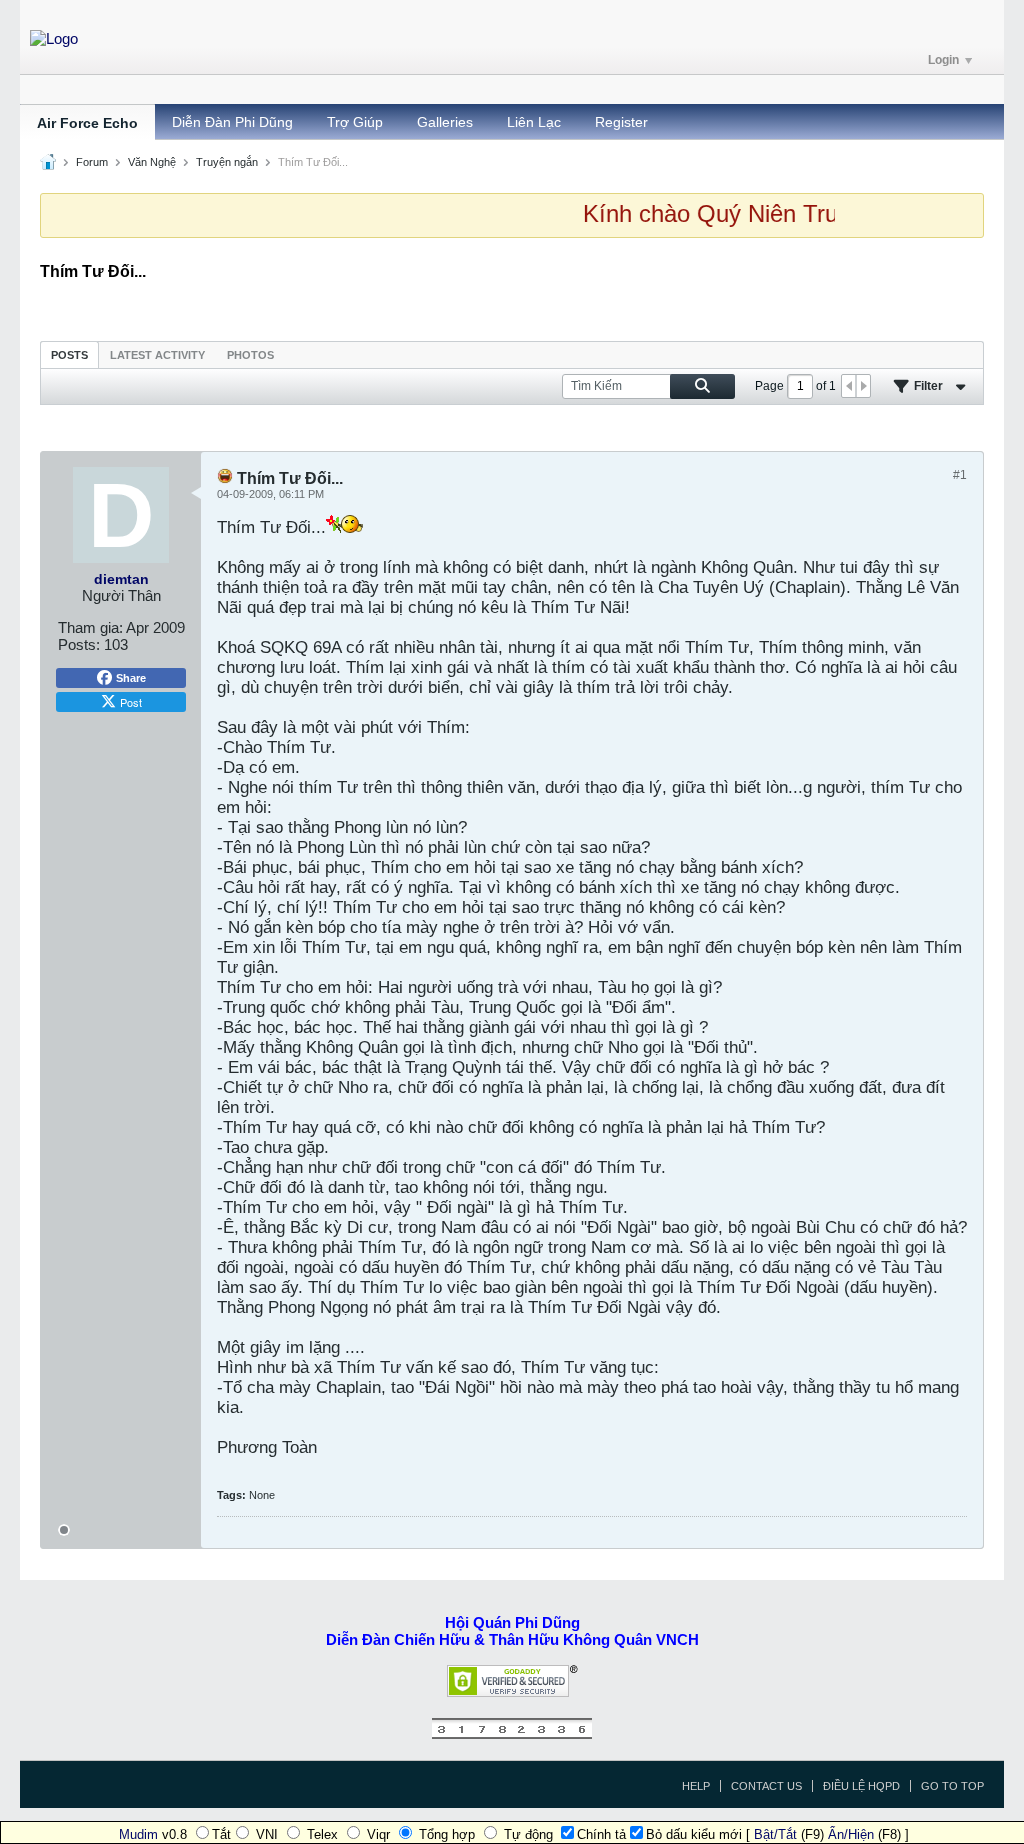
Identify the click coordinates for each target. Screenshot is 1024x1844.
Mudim (138, 1834)
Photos (250, 355)
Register (621, 122)
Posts (69, 355)
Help (696, 1786)
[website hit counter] (512, 1734)
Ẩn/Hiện (851, 1834)
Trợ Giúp (355, 122)
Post (131, 702)
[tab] (69, 354)
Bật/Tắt (775, 1834)
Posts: (79, 644)
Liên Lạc (534, 122)
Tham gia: (90, 627)
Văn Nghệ (152, 162)
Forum (92, 162)
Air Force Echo (87, 123)
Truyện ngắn (227, 162)
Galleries (445, 122)
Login (943, 60)
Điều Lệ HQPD (861, 1786)
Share (131, 678)
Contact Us (766, 1786)
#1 (960, 475)
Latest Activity (157, 355)
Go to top (952, 1786)
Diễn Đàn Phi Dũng (232, 122)
